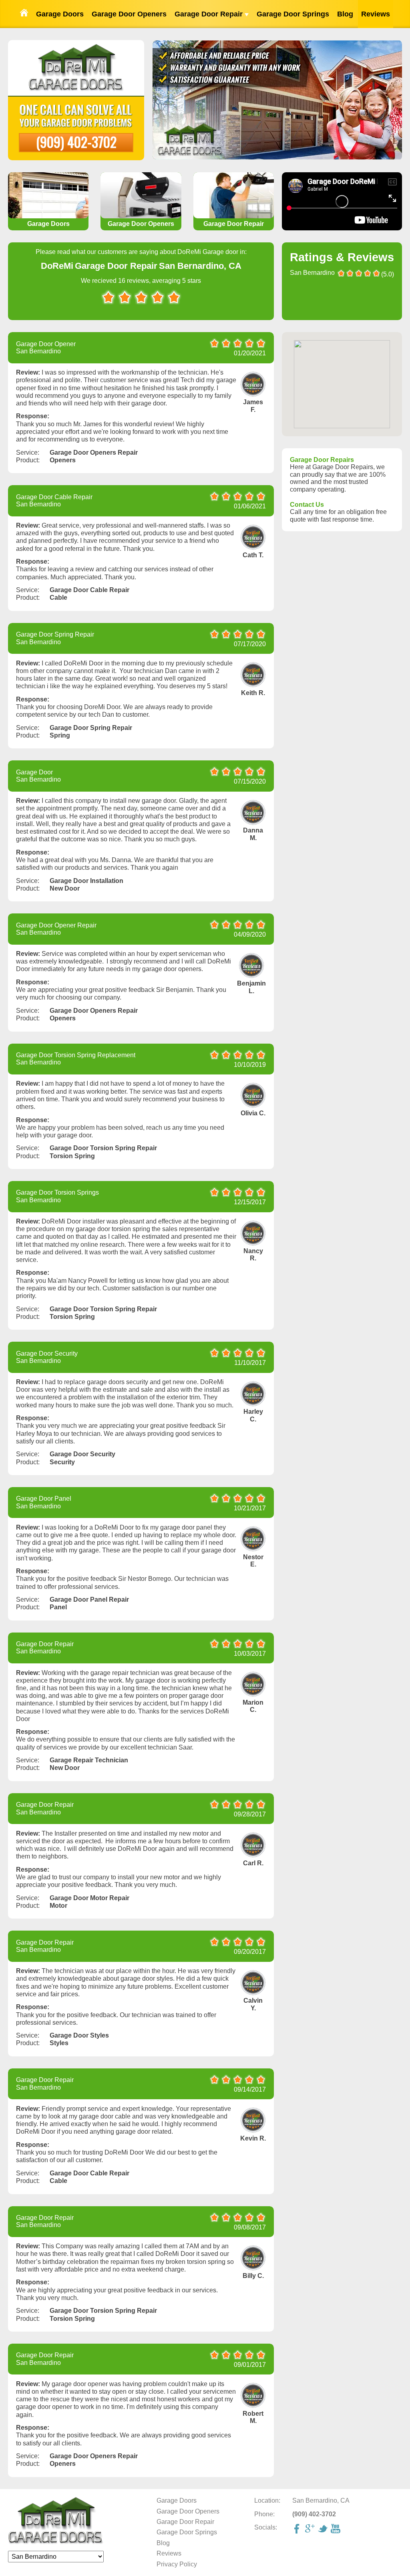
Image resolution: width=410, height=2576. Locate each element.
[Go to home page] (24, 14)
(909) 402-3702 (76, 142)
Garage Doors (60, 14)
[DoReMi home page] (56, 2543)
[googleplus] (311, 2530)
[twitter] (324, 2530)
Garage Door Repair (210, 14)
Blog (345, 14)
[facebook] (298, 2530)
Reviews (376, 14)
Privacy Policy (177, 2564)
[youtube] (336, 2530)
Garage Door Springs (293, 14)
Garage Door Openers (129, 14)
